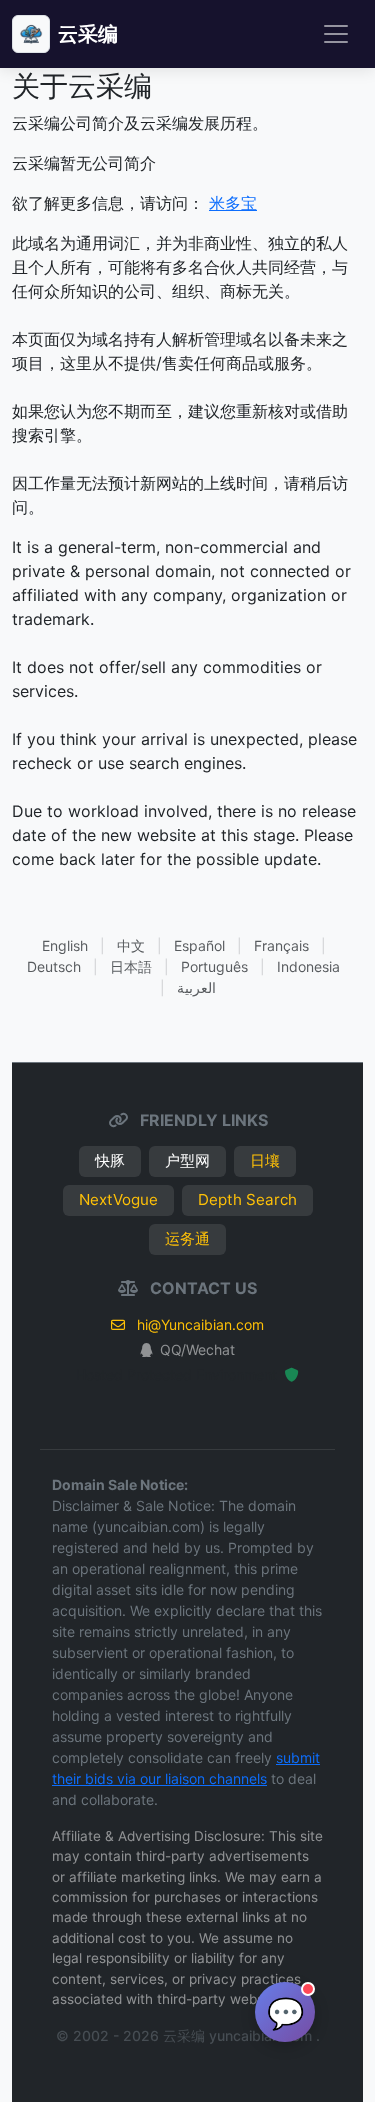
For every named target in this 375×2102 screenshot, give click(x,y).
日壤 (265, 1160)
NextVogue (118, 1199)
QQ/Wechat (197, 1349)
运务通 (187, 1238)
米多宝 (233, 203)
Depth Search (247, 1199)
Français (281, 945)
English (65, 945)
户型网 (187, 1160)
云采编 (88, 34)
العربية (196, 987)
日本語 (131, 966)
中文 (131, 945)
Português (214, 966)
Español (199, 945)
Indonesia (308, 966)
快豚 (110, 1160)
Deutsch (54, 966)
